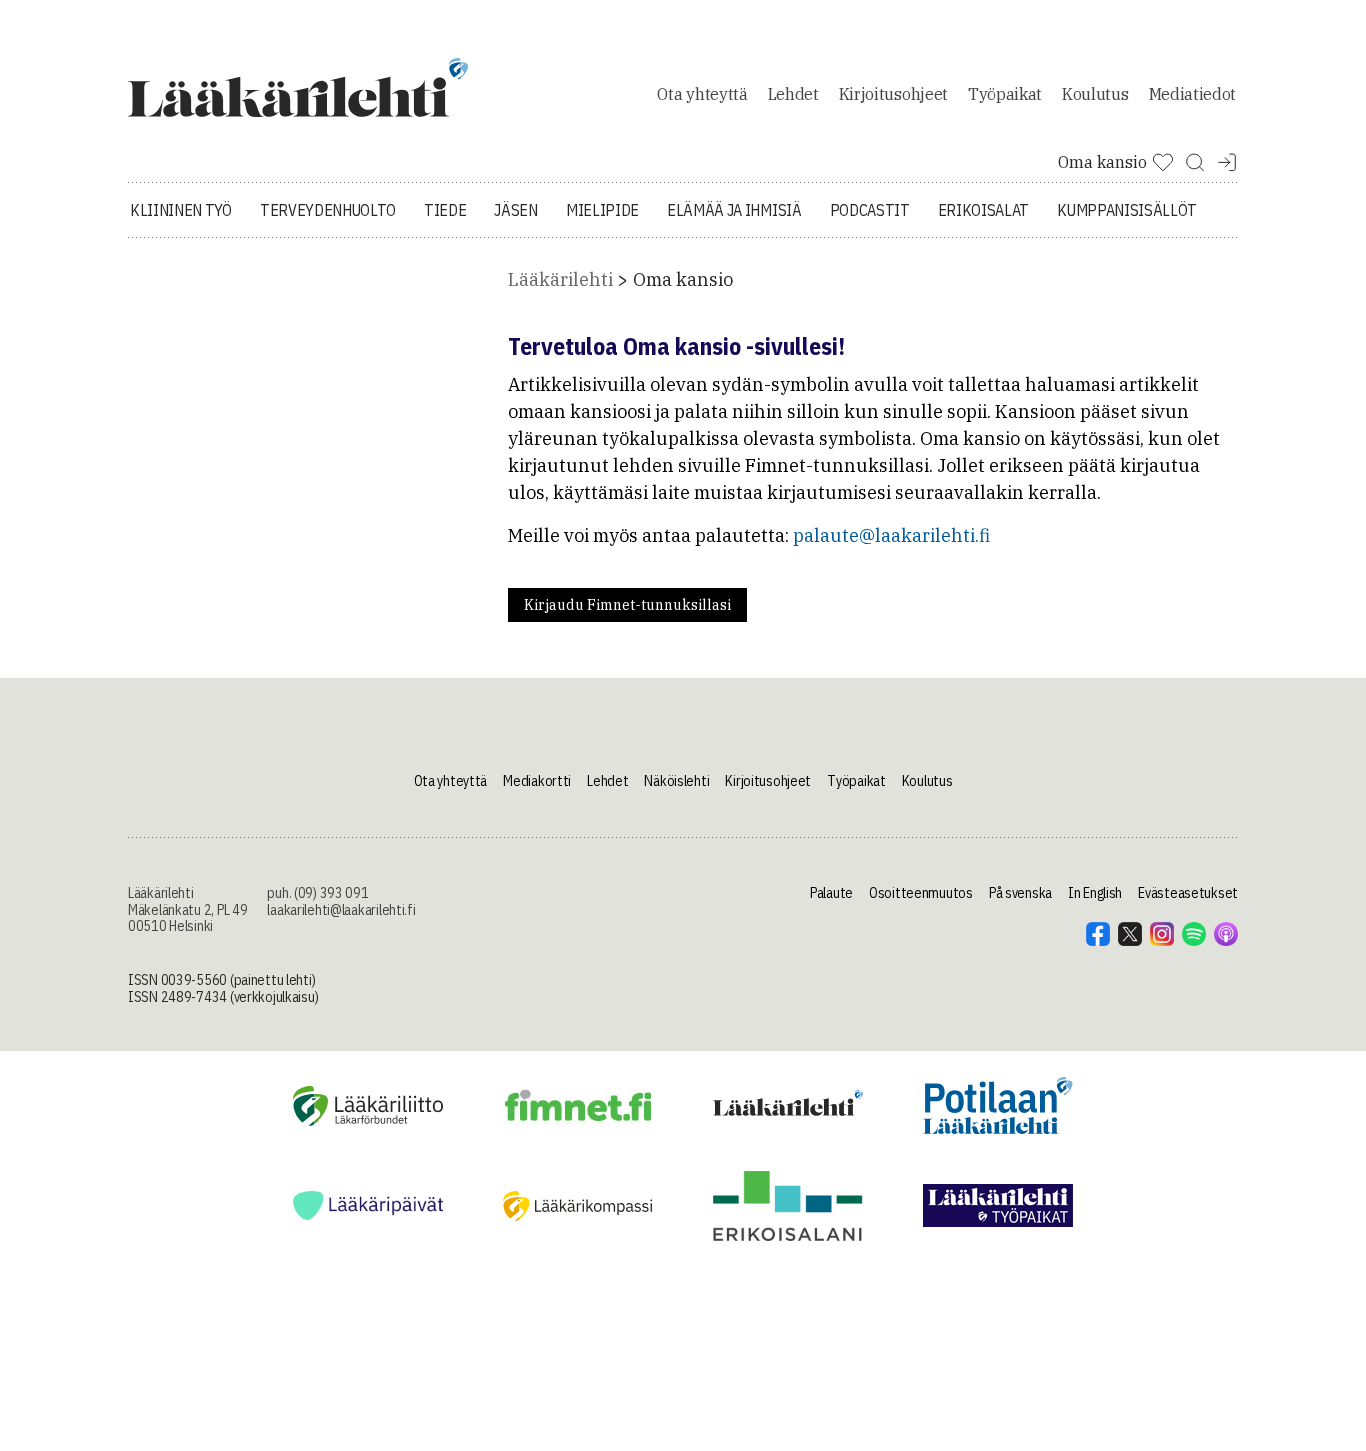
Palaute (831, 893)
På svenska (1020, 893)
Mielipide (602, 210)
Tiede (445, 210)
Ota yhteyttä (702, 94)
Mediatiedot (1192, 94)
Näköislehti (676, 781)
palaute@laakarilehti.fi (891, 535)
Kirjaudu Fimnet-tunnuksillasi (627, 605)
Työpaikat (1005, 94)
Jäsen (515, 210)
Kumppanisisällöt (1127, 210)
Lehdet (793, 94)
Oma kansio (683, 279)
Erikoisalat (983, 210)
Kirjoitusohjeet (893, 94)
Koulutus (1095, 94)
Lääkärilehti (560, 279)
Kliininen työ (181, 210)
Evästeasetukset (1188, 893)
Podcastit (870, 210)
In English (1095, 893)
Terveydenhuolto (328, 210)
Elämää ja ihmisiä (734, 210)
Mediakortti (537, 781)
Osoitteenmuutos (921, 893)
